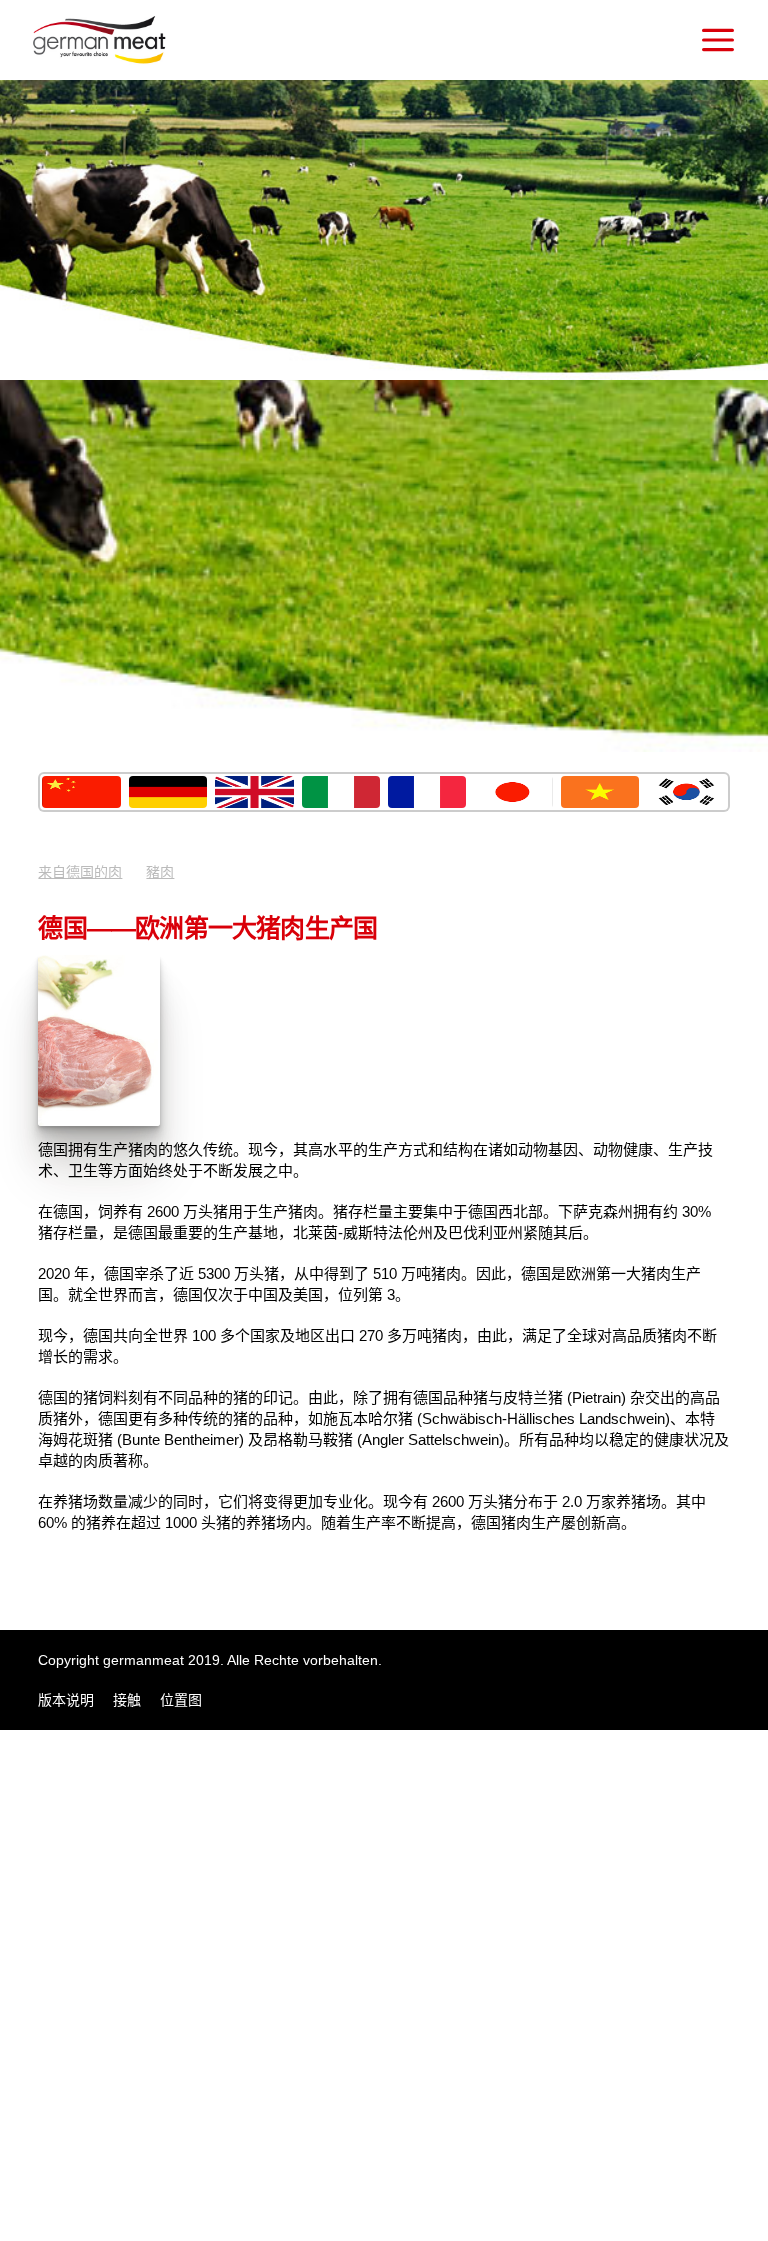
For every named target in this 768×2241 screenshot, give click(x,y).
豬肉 (160, 872)
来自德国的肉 (80, 872)
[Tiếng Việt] (600, 792)
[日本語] (513, 792)
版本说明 (66, 1700)
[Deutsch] (168, 792)
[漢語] (81, 792)
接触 (127, 1700)
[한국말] (686, 792)
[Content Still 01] (99, 1121)
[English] (254, 792)
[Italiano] (341, 792)
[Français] (427, 792)
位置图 (181, 1700)
